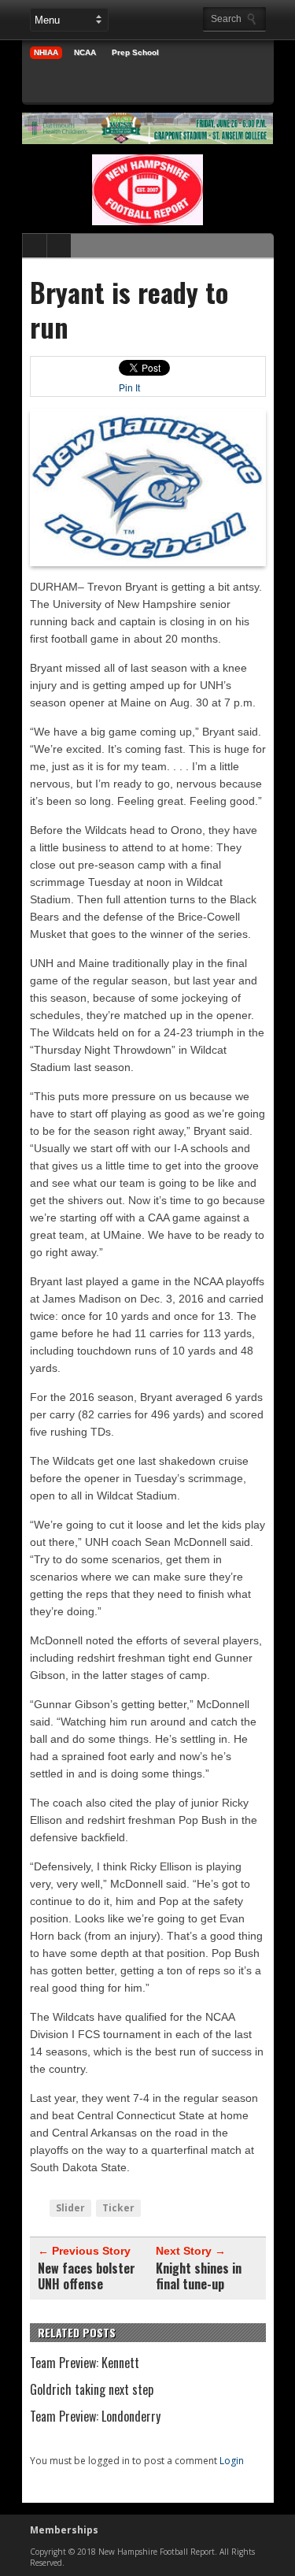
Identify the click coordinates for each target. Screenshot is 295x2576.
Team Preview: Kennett (85, 2363)
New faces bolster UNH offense (87, 2276)
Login (232, 2461)
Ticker (118, 2208)
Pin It (129, 388)
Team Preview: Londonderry (95, 2416)
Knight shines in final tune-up (199, 2276)
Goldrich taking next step (92, 2389)
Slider (70, 2208)
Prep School (135, 52)
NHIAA (46, 52)
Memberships (64, 2530)
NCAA (85, 52)
